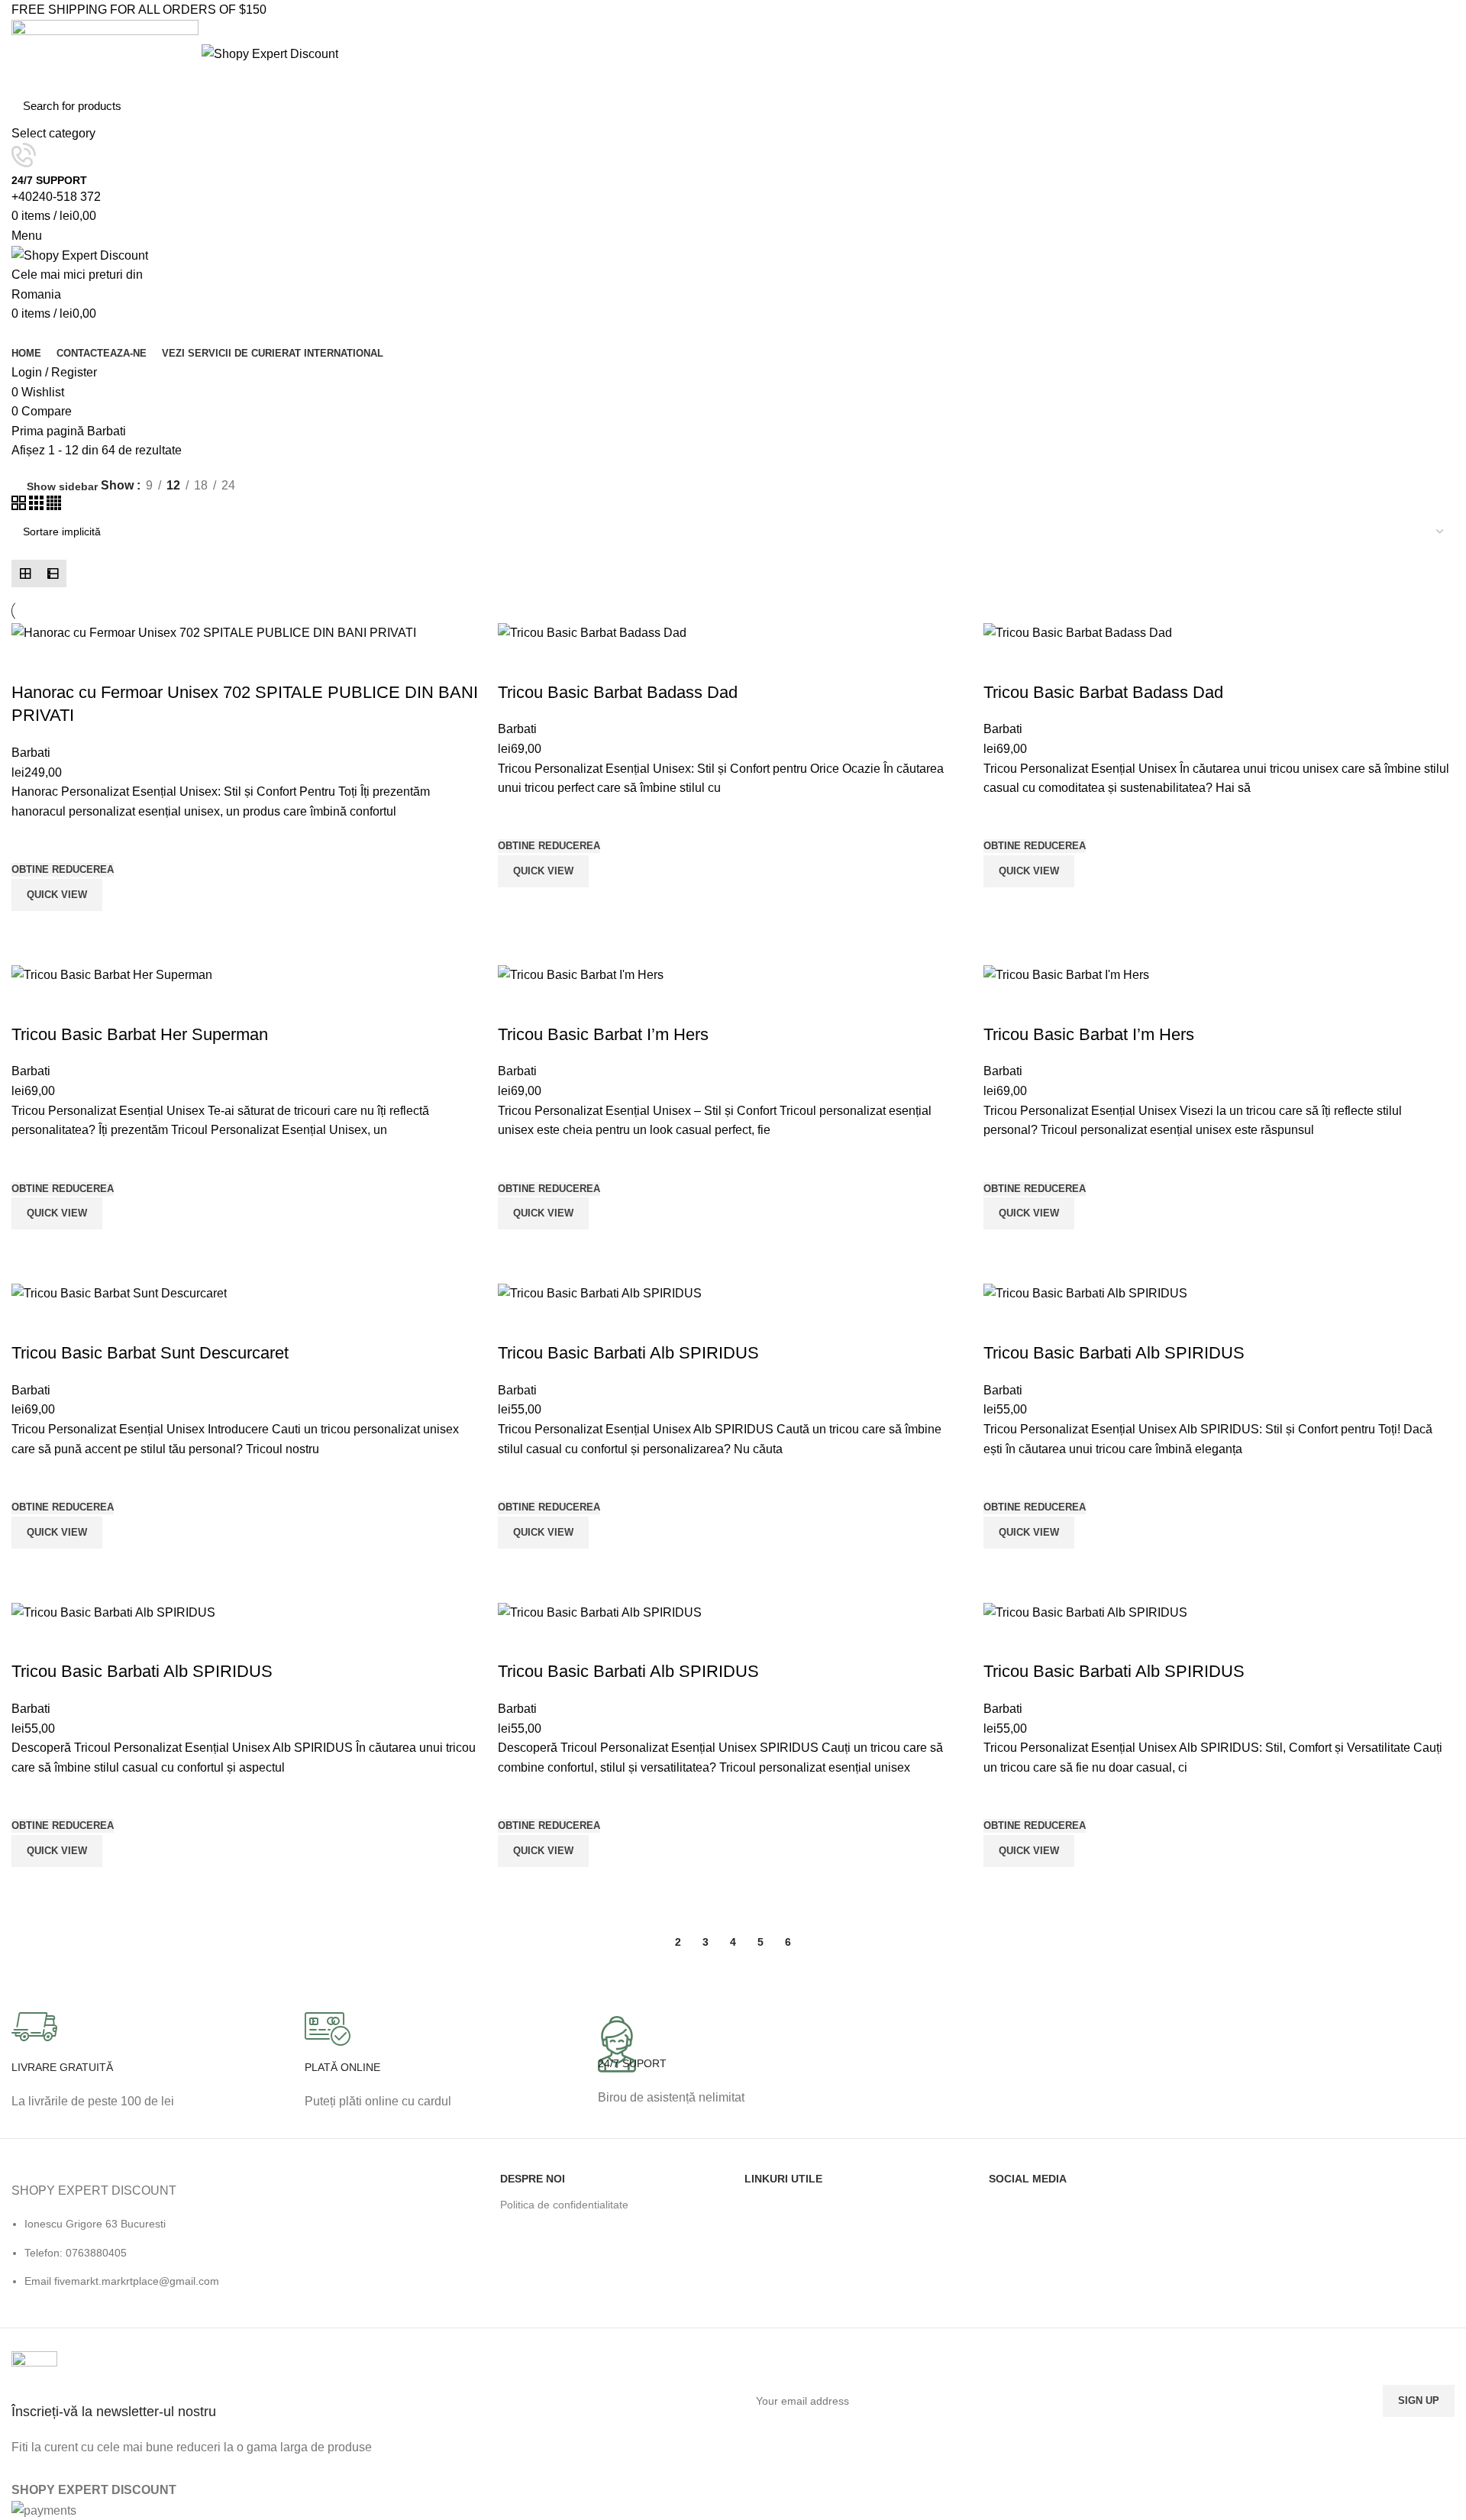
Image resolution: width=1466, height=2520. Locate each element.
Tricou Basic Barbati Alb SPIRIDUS (628, 1353)
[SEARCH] (1435, 116)
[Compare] (31, 662)
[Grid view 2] (20, 506)
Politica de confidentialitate (564, 2205)
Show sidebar (62, 486)
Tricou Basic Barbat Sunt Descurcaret (150, 1353)
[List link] (183, 2247)
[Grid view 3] (38, 506)
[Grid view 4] (54, 506)
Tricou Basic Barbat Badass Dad (618, 692)
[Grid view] (25, 573)
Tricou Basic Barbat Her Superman (140, 1034)
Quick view (31, 930)
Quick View (57, 895)
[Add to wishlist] (31, 841)
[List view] (53, 573)
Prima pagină (49, 431)
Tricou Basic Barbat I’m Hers (603, 1034)
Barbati (31, 753)
